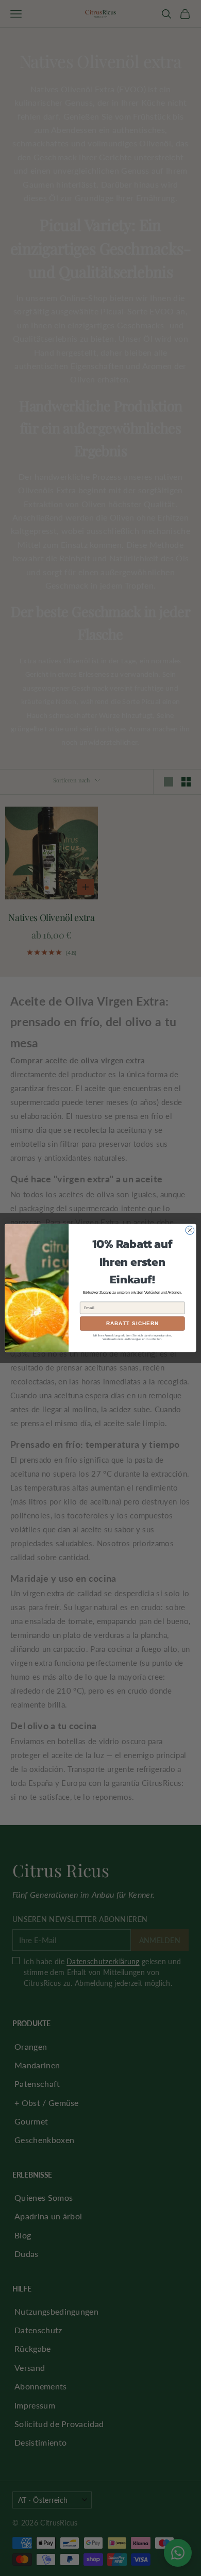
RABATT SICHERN (132, 1324)
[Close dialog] (190, 1231)
